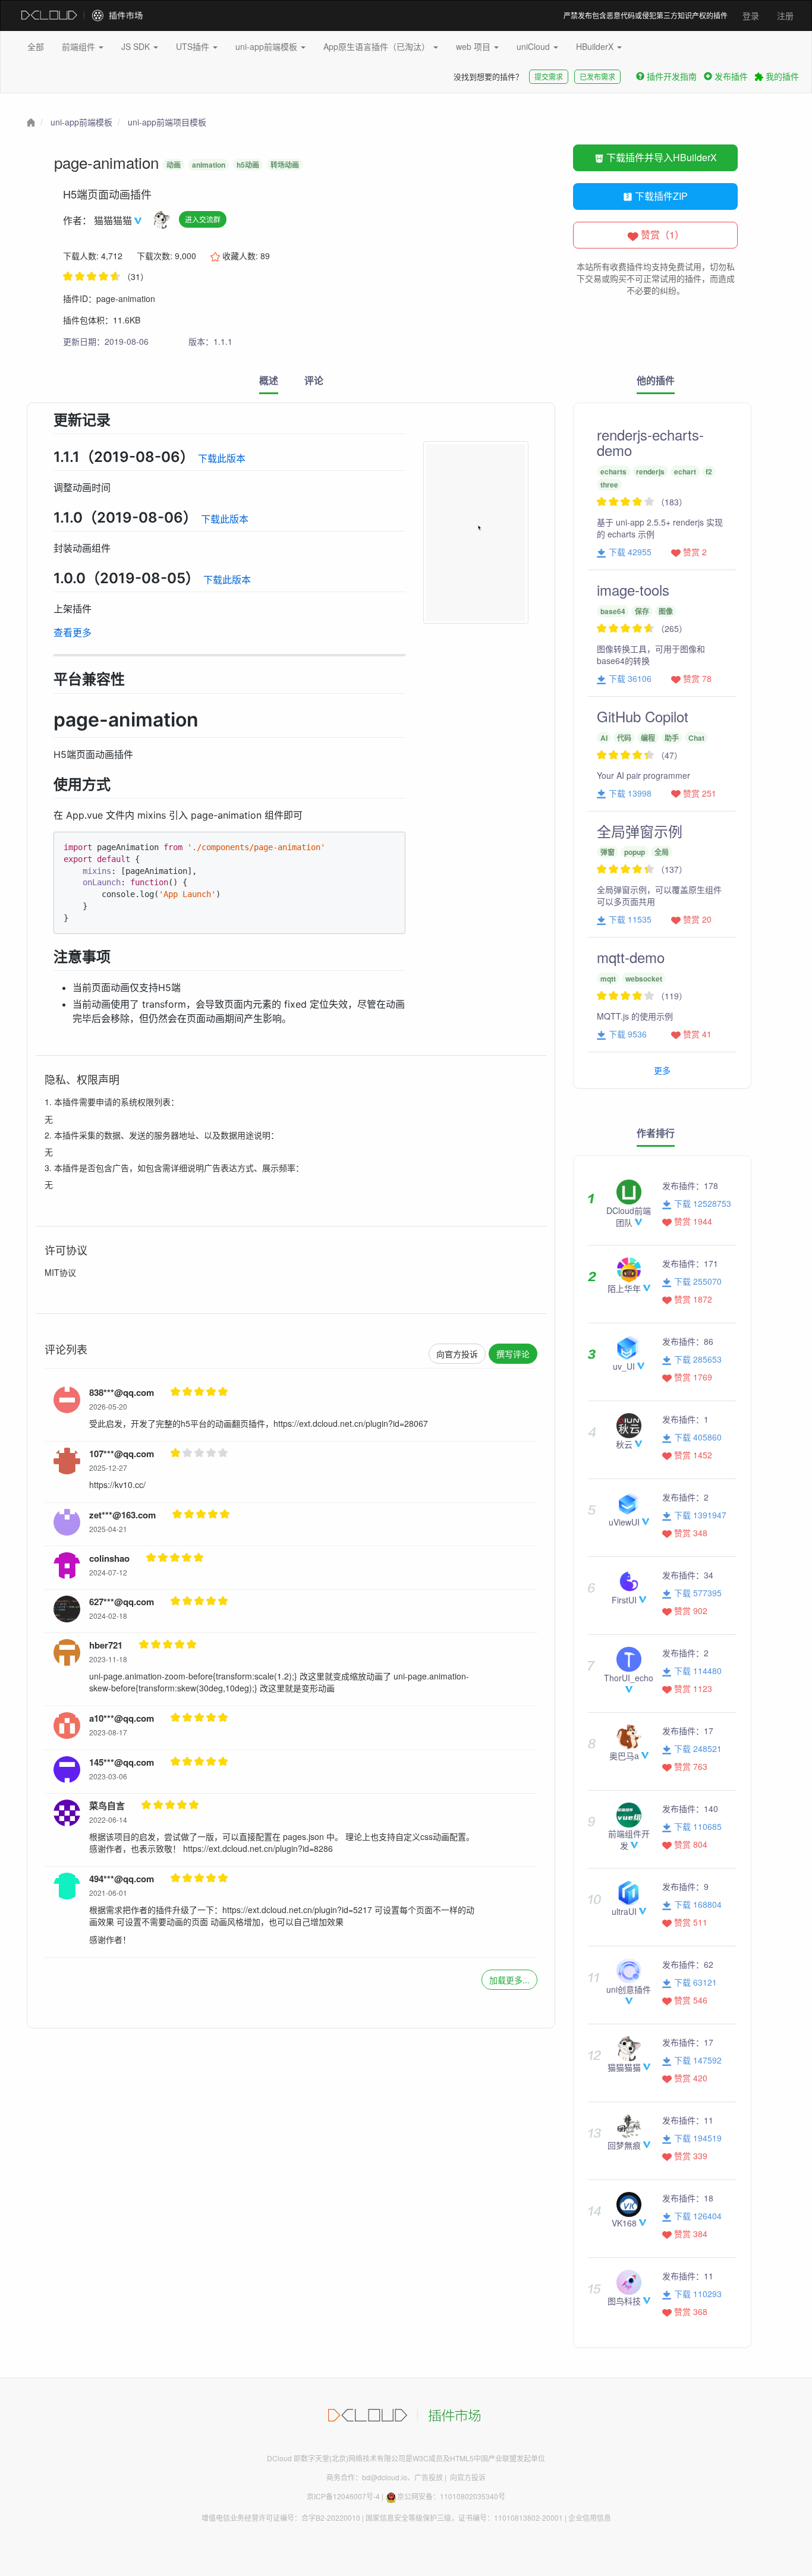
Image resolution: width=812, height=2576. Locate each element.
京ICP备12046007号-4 (343, 2496)
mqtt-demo (631, 957)
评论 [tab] (314, 380)
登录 (751, 15)
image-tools (633, 589)
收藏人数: (245, 256)
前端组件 (80, 46)
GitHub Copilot (643, 716)
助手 (672, 738)
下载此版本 (222, 458)
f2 (709, 471)
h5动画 (248, 165)
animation (209, 165)
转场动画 (285, 165)
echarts (613, 471)
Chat (696, 738)
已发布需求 (597, 76)
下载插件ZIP (660, 196)
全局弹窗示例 (640, 831)
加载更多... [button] (509, 1980)
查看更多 (73, 633)
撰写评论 (513, 1354)
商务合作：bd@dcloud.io (367, 2477)
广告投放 (429, 2477)
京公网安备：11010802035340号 (451, 2496)
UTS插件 (194, 46)
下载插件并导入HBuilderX (660, 157)
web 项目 (474, 46)
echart (685, 471)
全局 (662, 852)
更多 (662, 1070)
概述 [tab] (269, 380)
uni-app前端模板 (267, 46)
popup (635, 852)
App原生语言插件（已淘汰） (378, 46)
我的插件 (781, 76)
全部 (36, 46)
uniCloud (534, 46)
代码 (624, 738)
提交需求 (549, 76)
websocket (644, 979)
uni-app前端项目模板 (167, 122)
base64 (613, 611)
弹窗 (608, 852)
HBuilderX (596, 46)
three (609, 485)
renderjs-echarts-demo (650, 442)
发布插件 (731, 76)
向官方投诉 (457, 1354)
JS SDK (137, 46)
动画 (174, 165)
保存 (642, 611)
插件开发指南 (672, 76)
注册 (785, 15)
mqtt (608, 979)
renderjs (650, 471)
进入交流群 (203, 219)
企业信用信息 (590, 2517)
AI (604, 738)
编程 (648, 738)
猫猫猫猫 (114, 220)
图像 (666, 611)
